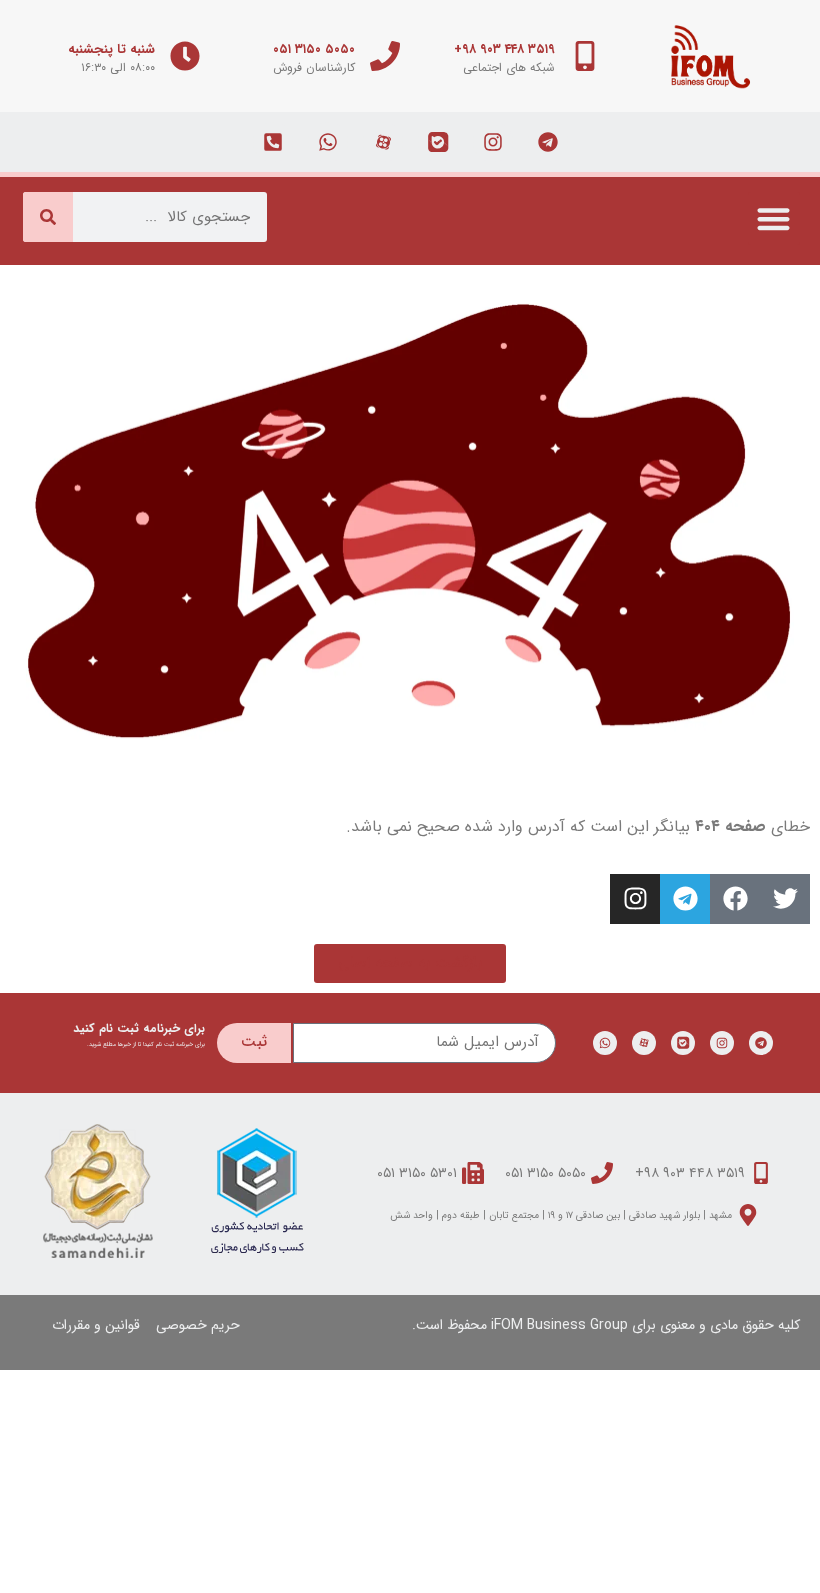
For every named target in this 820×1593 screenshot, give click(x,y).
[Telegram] (685, 899)
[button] (774, 218)
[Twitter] (785, 899)
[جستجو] (48, 217)
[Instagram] (635, 899)
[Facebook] (735, 899)
